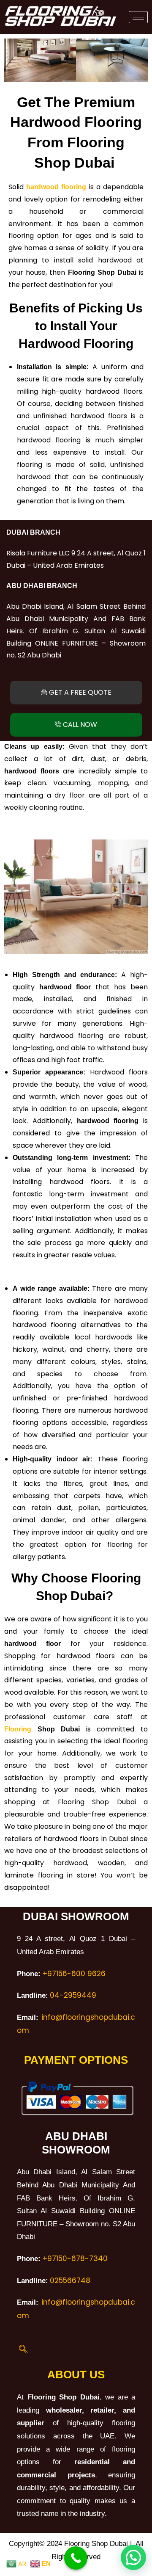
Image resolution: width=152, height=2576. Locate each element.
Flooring (18, 1729)
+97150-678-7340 (75, 2258)
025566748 (70, 2281)
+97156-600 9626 (74, 1974)
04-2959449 (73, 1995)
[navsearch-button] (23, 2350)
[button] (12, 60)
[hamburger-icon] (138, 17)
